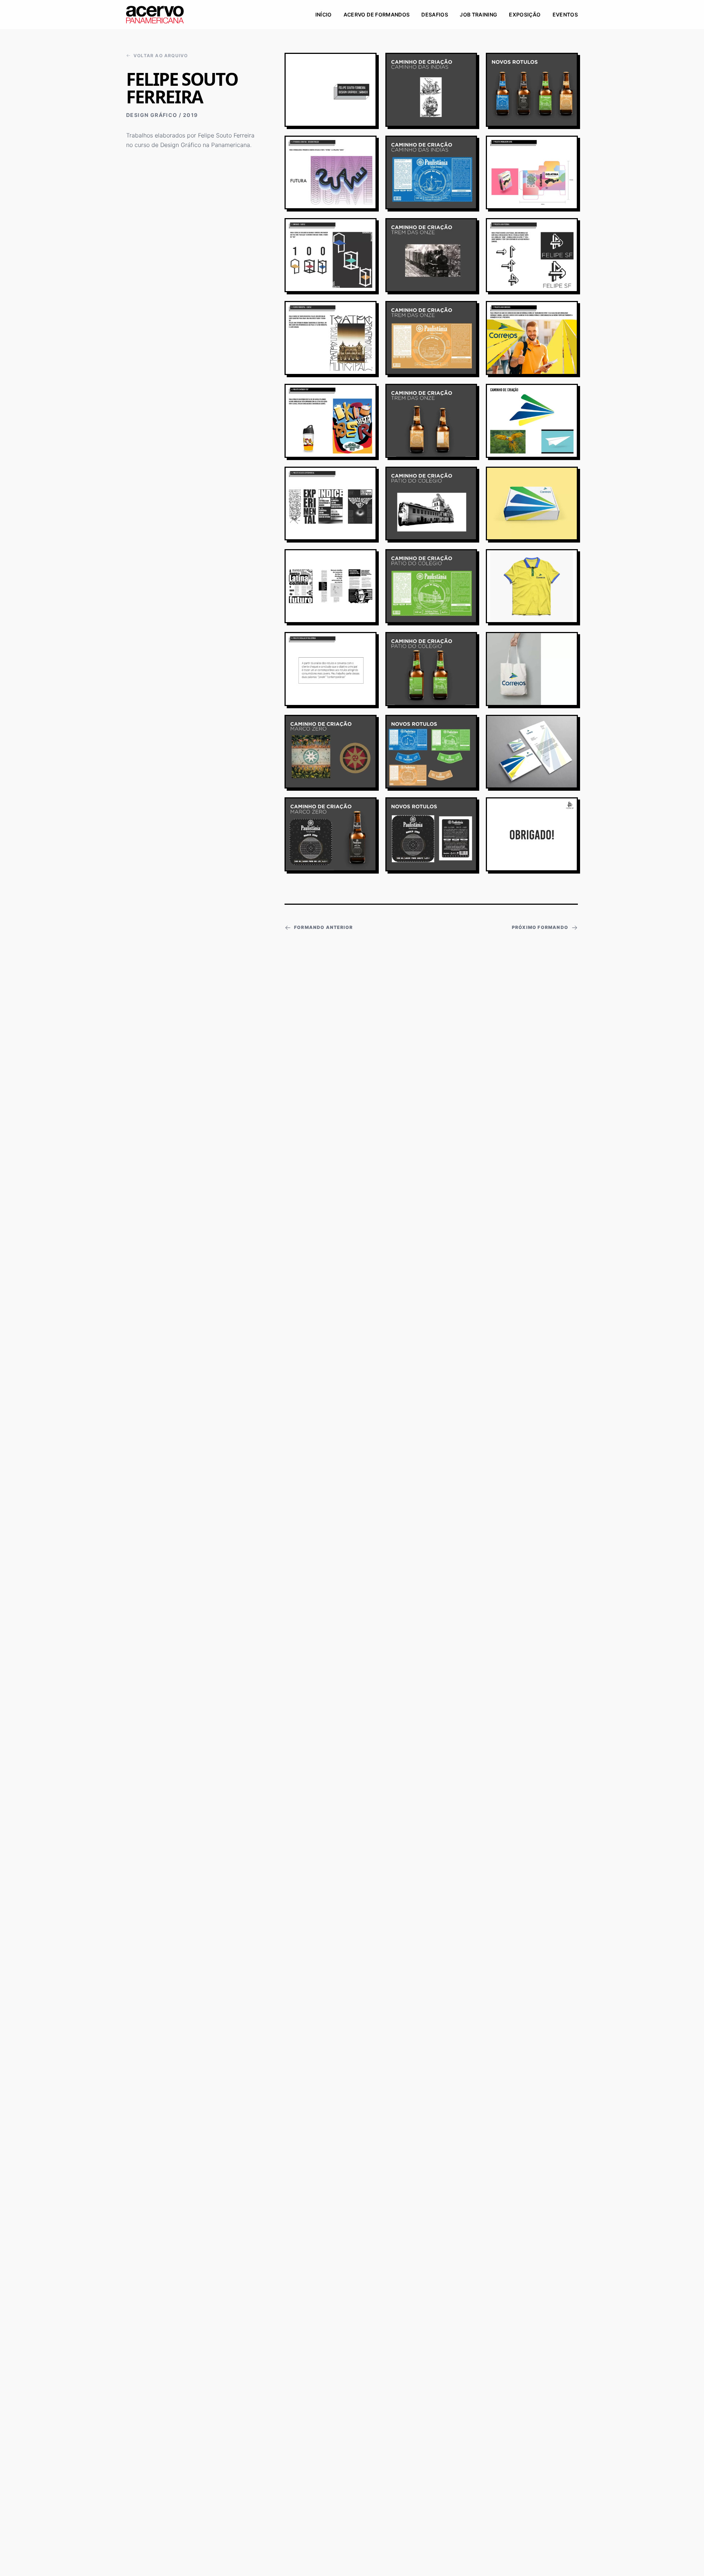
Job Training (478, 14)
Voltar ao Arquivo (161, 56)
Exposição (525, 14)
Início (324, 14)
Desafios (435, 14)
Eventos (565, 14)
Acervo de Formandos (377, 14)
